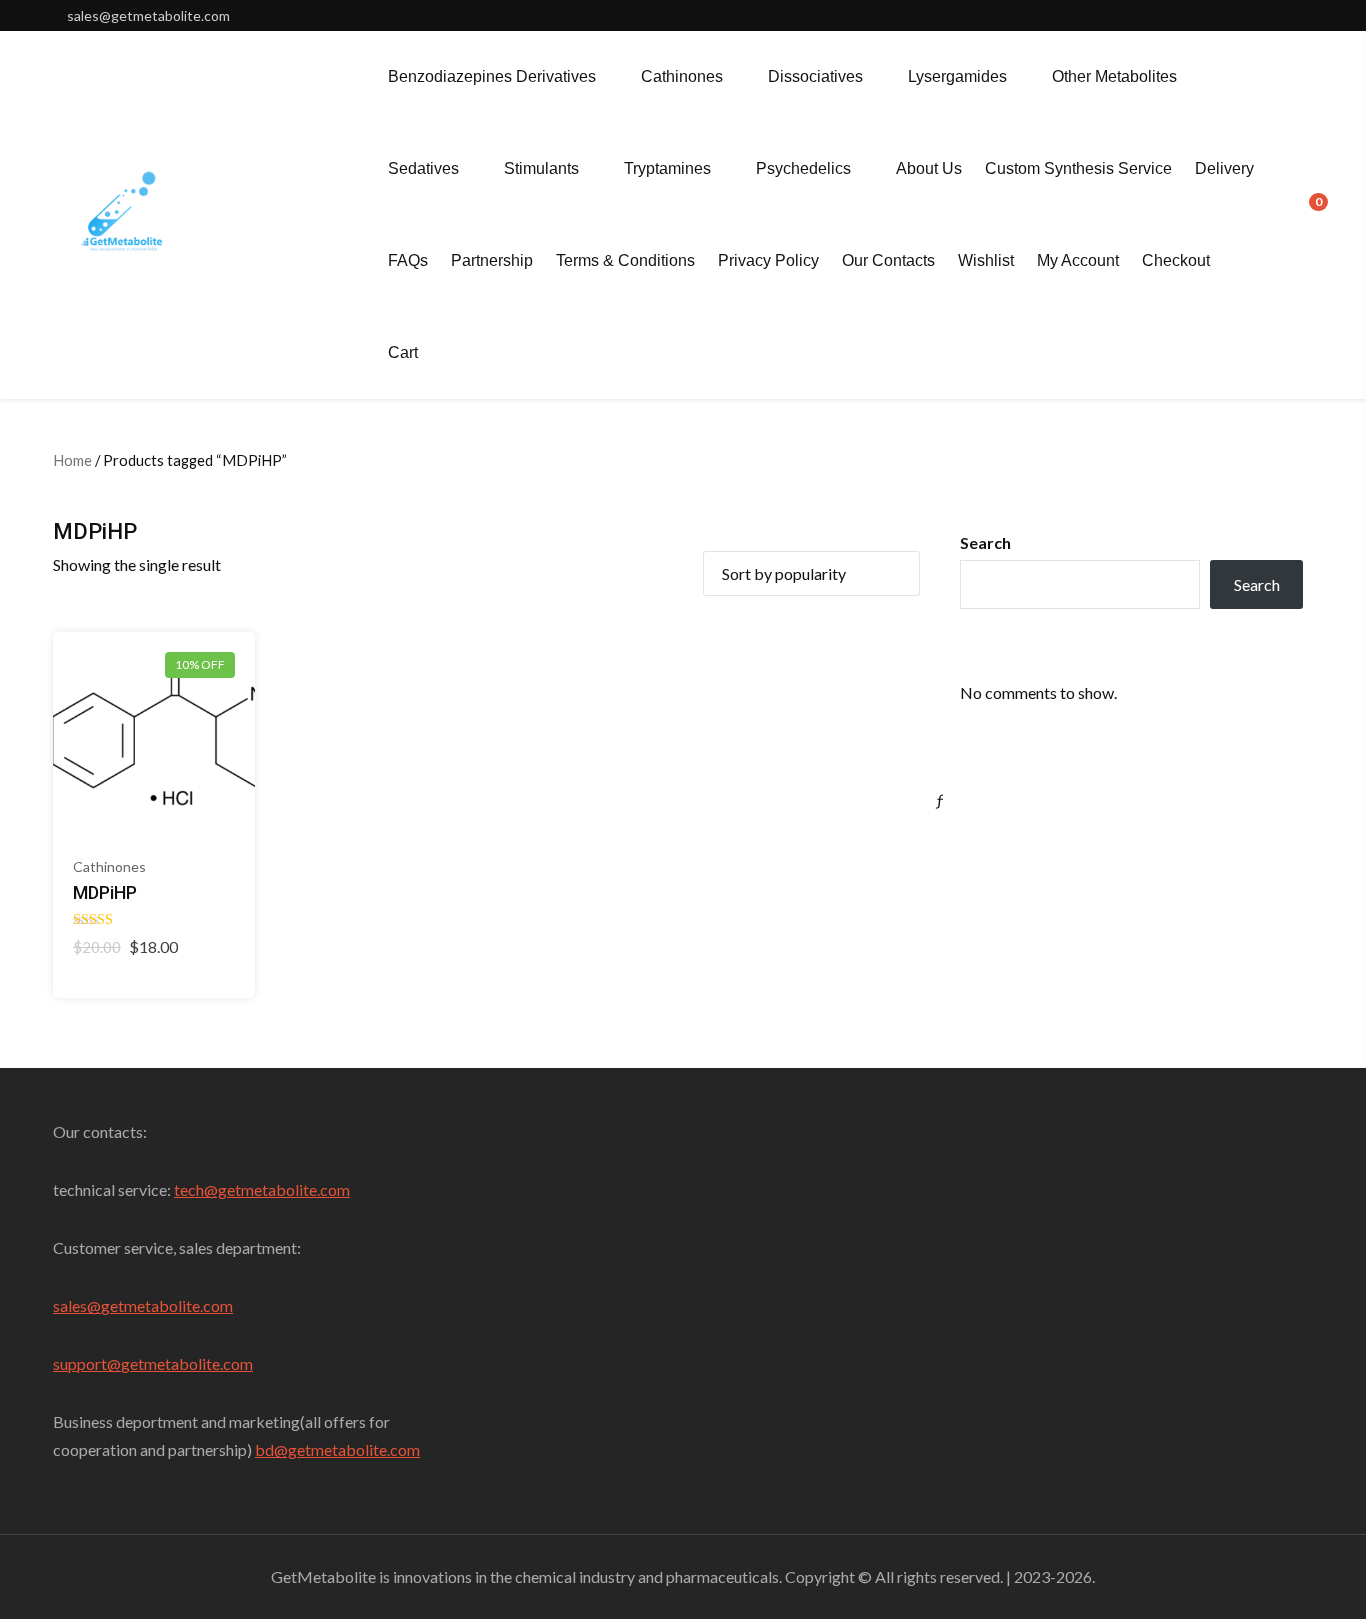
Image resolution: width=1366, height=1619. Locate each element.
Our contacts (888, 260)
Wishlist (986, 260)
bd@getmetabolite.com (337, 1449)
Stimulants (541, 168)
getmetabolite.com (167, 1305)
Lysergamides (957, 76)
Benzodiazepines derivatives (492, 76)
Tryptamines (667, 168)
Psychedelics (803, 168)
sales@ (77, 1305)
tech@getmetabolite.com (262, 1189)
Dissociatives (815, 76)
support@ (87, 1363)
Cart (403, 352)
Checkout (1176, 260)
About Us (929, 168)
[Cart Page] (1305, 213)
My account (1078, 260)
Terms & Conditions (625, 260)
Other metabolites (1114, 76)
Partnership (492, 260)
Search (985, 542)
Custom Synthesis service (1078, 168)
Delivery (1224, 168)
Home (72, 460)
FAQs (408, 260)
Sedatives (423, 168)
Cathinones (682, 76)
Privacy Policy (768, 260)
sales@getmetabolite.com (148, 15)
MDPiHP (105, 892)
